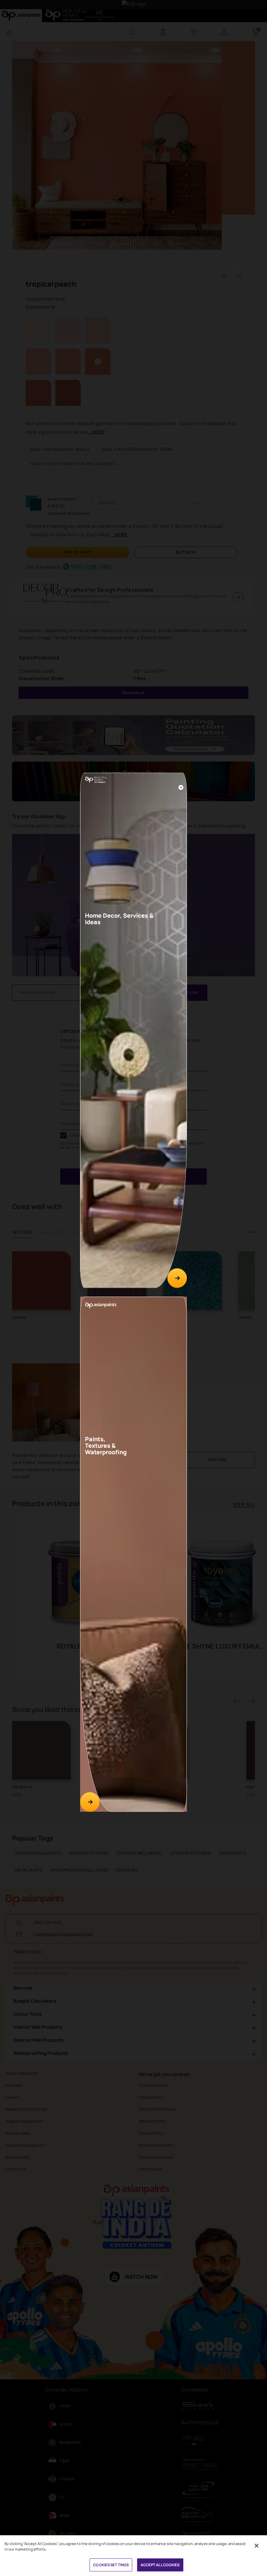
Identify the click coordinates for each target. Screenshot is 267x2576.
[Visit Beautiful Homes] (177, 1278)
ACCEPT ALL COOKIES (160, 2565)
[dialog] (133, 1288)
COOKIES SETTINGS (111, 2565)
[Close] (181, 787)
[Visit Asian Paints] (90, 1802)
